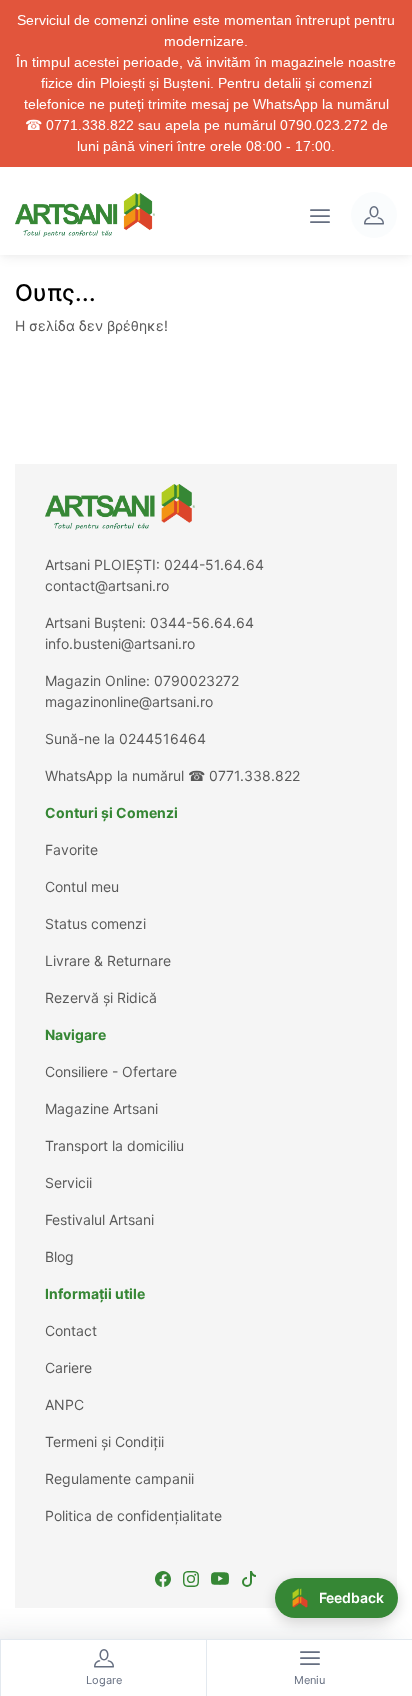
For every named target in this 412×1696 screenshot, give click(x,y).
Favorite (71, 849)
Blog (59, 1256)
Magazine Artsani (101, 1108)
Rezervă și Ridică (101, 997)
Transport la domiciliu (114, 1145)
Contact (71, 1330)
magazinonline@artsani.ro (129, 701)
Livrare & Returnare (108, 960)
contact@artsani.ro (107, 585)
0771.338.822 (254, 775)
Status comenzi (95, 923)
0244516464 (162, 738)
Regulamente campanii (119, 1478)
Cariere (68, 1367)
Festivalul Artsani (99, 1219)
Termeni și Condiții (104, 1441)
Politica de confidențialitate (133, 1515)
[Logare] (374, 215)
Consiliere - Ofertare (111, 1071)
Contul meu (82, 886)
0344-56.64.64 (202, 622)
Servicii (68, 1182)
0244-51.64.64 (214, 564)
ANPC (64, 1404)
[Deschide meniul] (320, 215)
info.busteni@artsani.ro (120, 643)
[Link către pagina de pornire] (85, 215)
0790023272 (196, 680)
